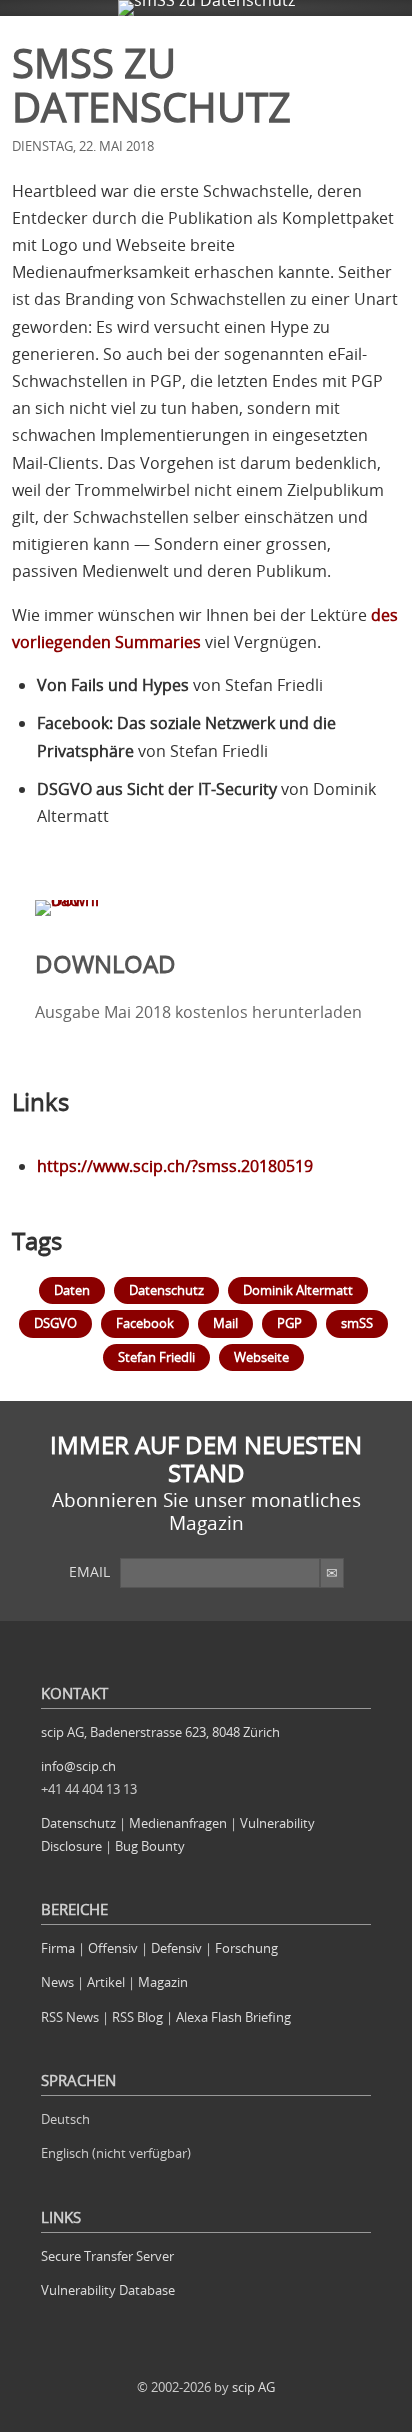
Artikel (106, 1982)
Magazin (163, 1982)
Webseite (261, 1357)
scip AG (253, 2387)
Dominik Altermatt (298, 1290)
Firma (58, 1948)
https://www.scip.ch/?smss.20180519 (175, 1166)
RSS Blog (137, 2017)
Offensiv (113, 1948)
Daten (72, 1290)
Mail (225, 1323)
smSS (357, 1323)
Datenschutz (166, 1290)
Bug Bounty (150, 1846)
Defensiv (176, 1948)
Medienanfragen (178, 1823)
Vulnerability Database (108, 2290)
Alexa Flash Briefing (233, 2017)
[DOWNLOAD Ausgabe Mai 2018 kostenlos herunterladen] (205, 900)
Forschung (246, 1948)
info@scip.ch (78, 1766)
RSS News (70, 2017)
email (89, 1571)
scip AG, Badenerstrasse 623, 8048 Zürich (160, 1732)
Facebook (145, 1323)
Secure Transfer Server (107, 2256)
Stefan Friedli (156, 1357)
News (57, 1982)
